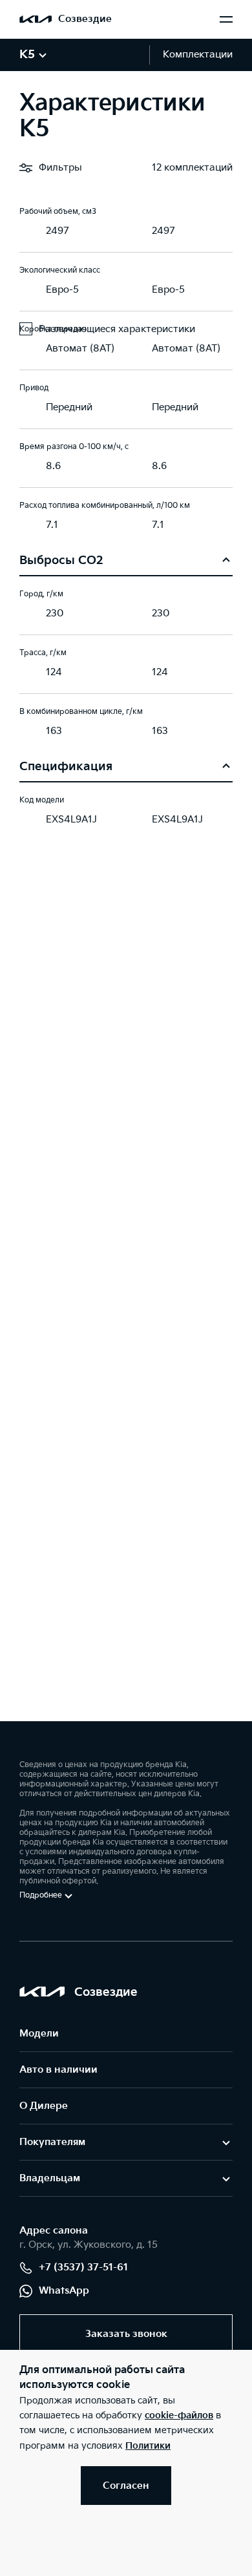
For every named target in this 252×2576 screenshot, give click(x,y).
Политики (148, 2446)
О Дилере (44, 2106)
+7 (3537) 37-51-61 (83, 2267)
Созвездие (85, 19)
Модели (39, 2034)
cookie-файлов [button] (179, 2415)
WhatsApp (64, 2291)
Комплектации (198, 55)
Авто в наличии (58, 2070)
